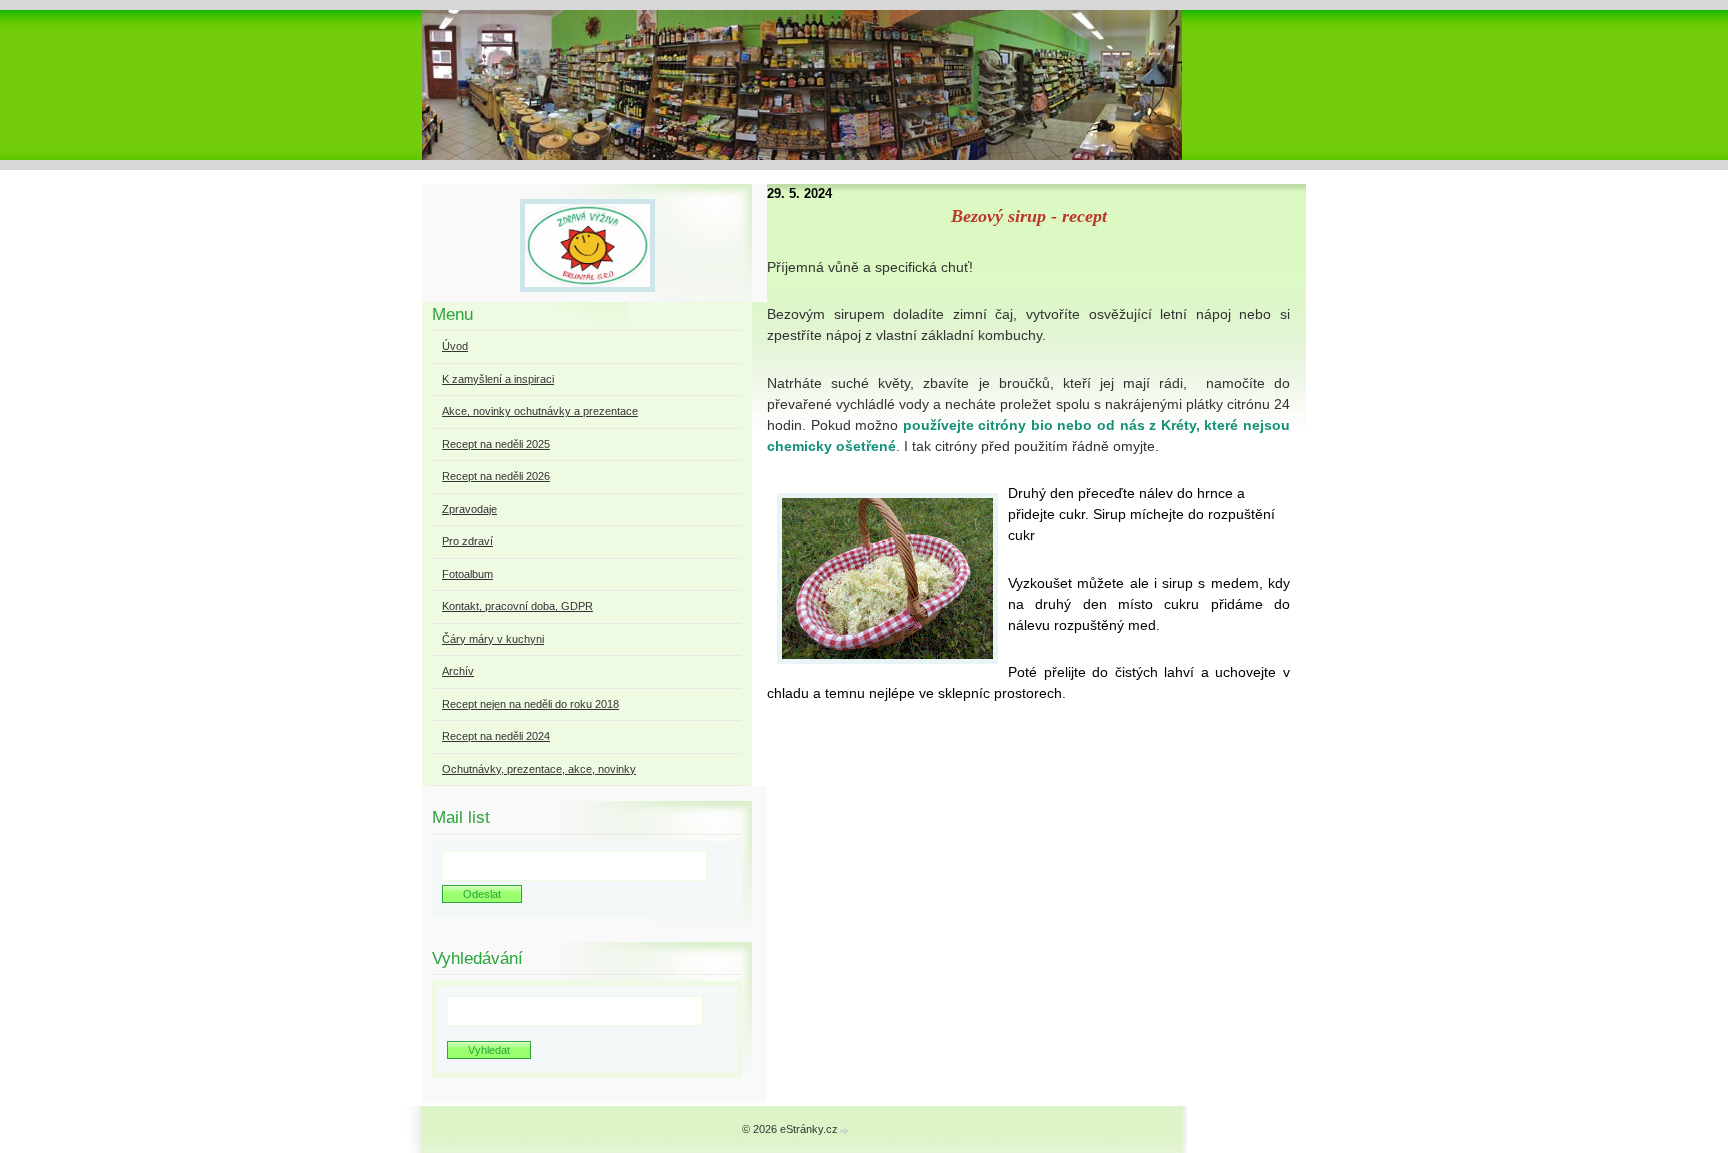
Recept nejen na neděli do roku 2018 (530, 704)
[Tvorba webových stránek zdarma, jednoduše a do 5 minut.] (845, 1130)
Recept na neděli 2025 (496, 444)
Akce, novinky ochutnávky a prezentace (540, 411)
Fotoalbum (467, 574)
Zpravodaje (469, 509)
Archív (458, 671)
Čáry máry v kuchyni (493, 639)
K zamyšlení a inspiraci (498, 379)
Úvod (455, 346)
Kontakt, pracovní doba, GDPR (517, 606)
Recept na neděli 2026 (496, 476)
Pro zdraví (467, 541)
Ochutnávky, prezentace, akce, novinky (539, 769)
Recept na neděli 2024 (496, 736)
